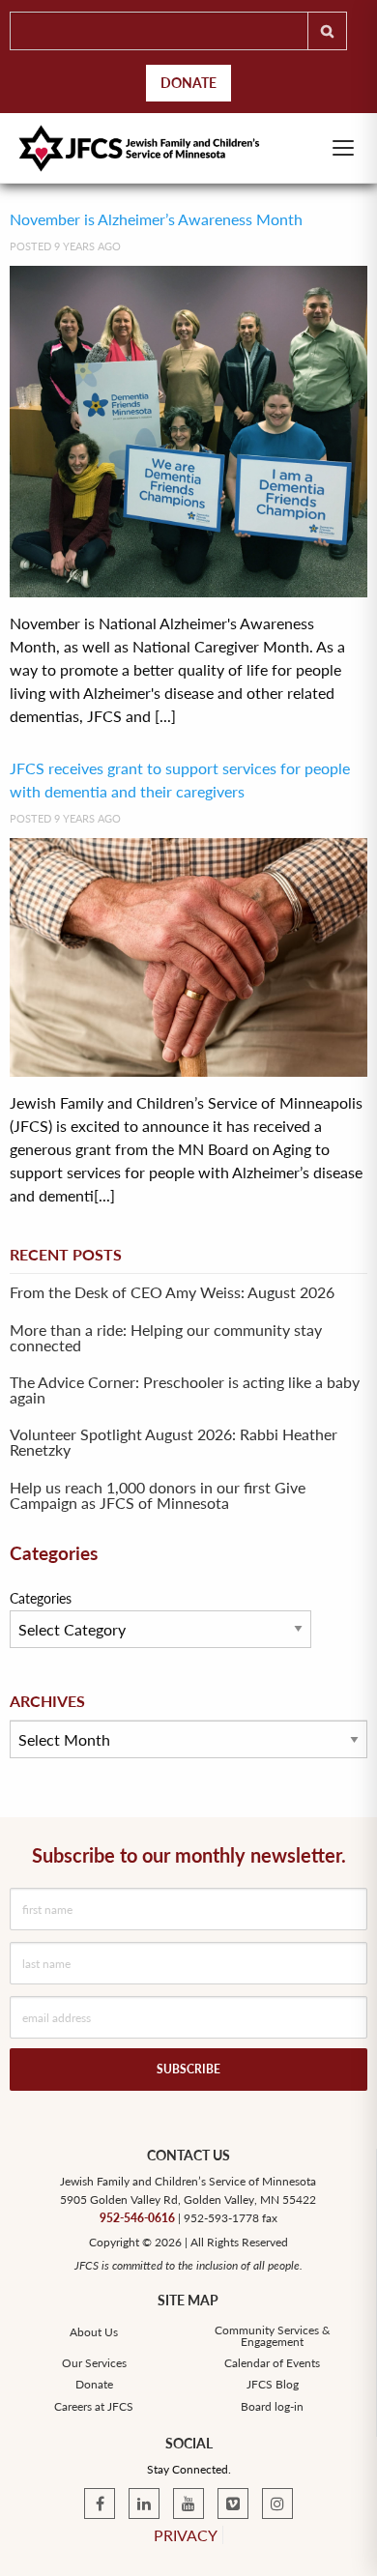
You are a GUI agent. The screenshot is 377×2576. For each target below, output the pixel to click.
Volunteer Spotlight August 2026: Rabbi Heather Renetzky (174, 1442)
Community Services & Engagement (273, 2336)
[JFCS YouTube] (188, 2504)
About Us (94, 2332)
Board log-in (272, 2407)
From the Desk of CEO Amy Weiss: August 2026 (172, 1292)
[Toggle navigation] (343, 148)
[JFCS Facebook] (100, 2504)
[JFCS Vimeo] (233, 2504)
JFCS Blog (273, 2385)
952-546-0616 (137, 2218)
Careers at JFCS (94, 2407)
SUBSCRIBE (188, 2069)
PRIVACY (186, 2535)
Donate (188, 83)
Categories (41, 1598)
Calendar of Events (272, 2363)
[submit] (327, 31)
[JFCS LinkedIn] (144, 2504)
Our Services (94, 2363)
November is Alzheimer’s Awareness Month (156, 219)
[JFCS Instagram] (277, 2504)
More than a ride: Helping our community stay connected (166, 1337)
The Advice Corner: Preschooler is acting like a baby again (185, 1389)
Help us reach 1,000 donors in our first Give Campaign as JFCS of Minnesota (158, 1495)
